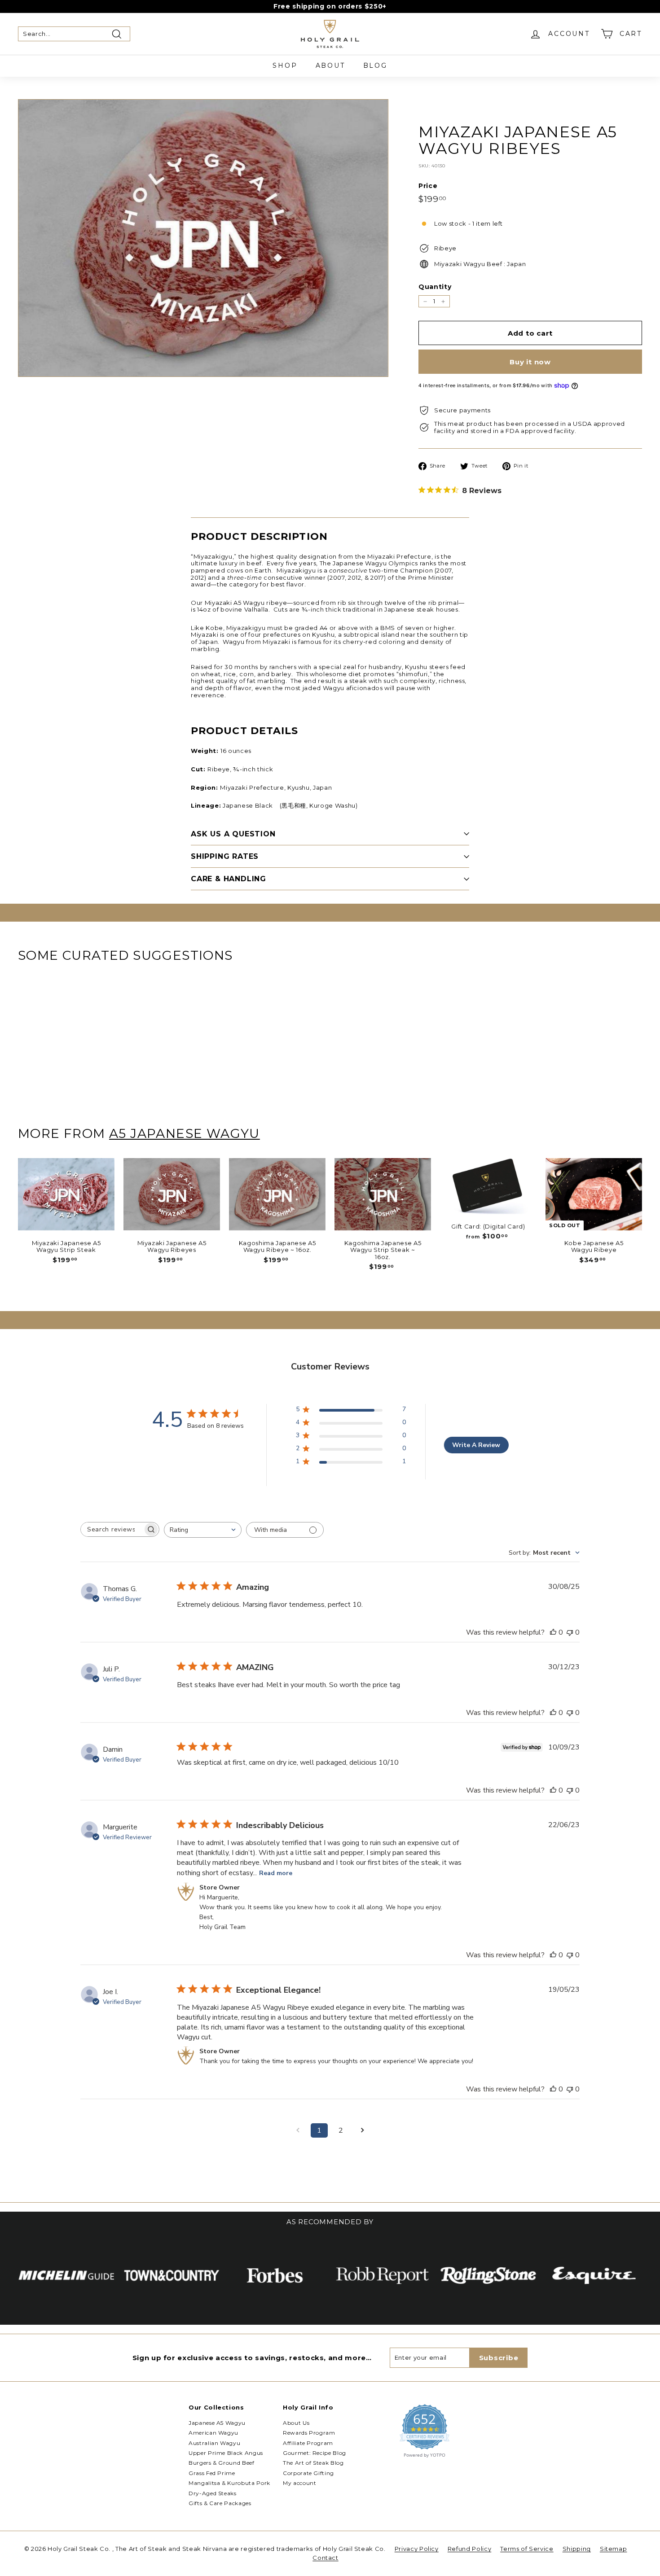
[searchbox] (112, 1529)
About (330, 66)
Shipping (577, 2549)
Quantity (435, 287)
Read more (276, 1873)
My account (300, 2483)
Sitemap (614, 2549)
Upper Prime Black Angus (226, 2453)
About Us (296, 2423)
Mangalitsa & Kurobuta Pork (229, 2483)
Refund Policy (469, 2549)
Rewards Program (309, 2433)
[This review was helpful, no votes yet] (553, 1632)
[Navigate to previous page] (298, 2130)
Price (428, 186)
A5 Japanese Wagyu (185, 1133)
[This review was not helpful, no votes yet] (570, 1632)
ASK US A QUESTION (233, 834)
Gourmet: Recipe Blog (315, 2453)
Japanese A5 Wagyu (217, 2423)
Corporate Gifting (308, 2473)
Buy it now (530, 362)
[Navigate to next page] (362, 2130)
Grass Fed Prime (212, 2473)
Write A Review (476, 1445)
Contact (326, 2558)
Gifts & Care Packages (220, 2503)
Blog (375, 66)
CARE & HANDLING (229, 879)
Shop (285, 66)
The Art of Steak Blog (313, 2463)
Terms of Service (527, 2549)
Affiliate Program (308, 2443)
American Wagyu (213, 2433)
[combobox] (203, 1530)
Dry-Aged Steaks (213, 2493)
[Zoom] (203, 238)
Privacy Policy (417, 2549)
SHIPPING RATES (225, 856)
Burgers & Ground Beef (222, 2463)
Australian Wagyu (214, 2443)
